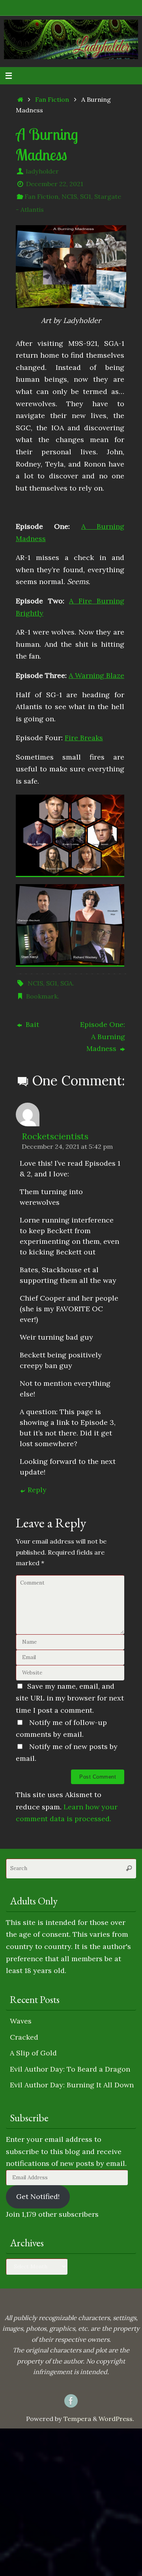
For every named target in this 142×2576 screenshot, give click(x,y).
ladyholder (42, 171)
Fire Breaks (84, 738)
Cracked (24, 2037)
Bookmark (42, 996)
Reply (37, 1490)
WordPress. (116, 2419)
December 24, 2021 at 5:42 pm (67, 1146)
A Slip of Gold (33, 2053)
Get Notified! (38, 2196)
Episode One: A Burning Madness (103, 1036)
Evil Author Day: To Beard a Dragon (70, 2069)
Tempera (77, 2419)
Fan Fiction (52, 99)
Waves (21, 2021)
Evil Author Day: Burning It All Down (72, 2085)
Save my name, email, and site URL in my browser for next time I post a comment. (70, 1698)
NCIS (69, 196)
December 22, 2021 (55, 184)
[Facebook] (71, 2401)
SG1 (86, 196)
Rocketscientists (55, 1136)
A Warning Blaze (96, 675)
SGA (66, 983)
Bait (31, 1024)
